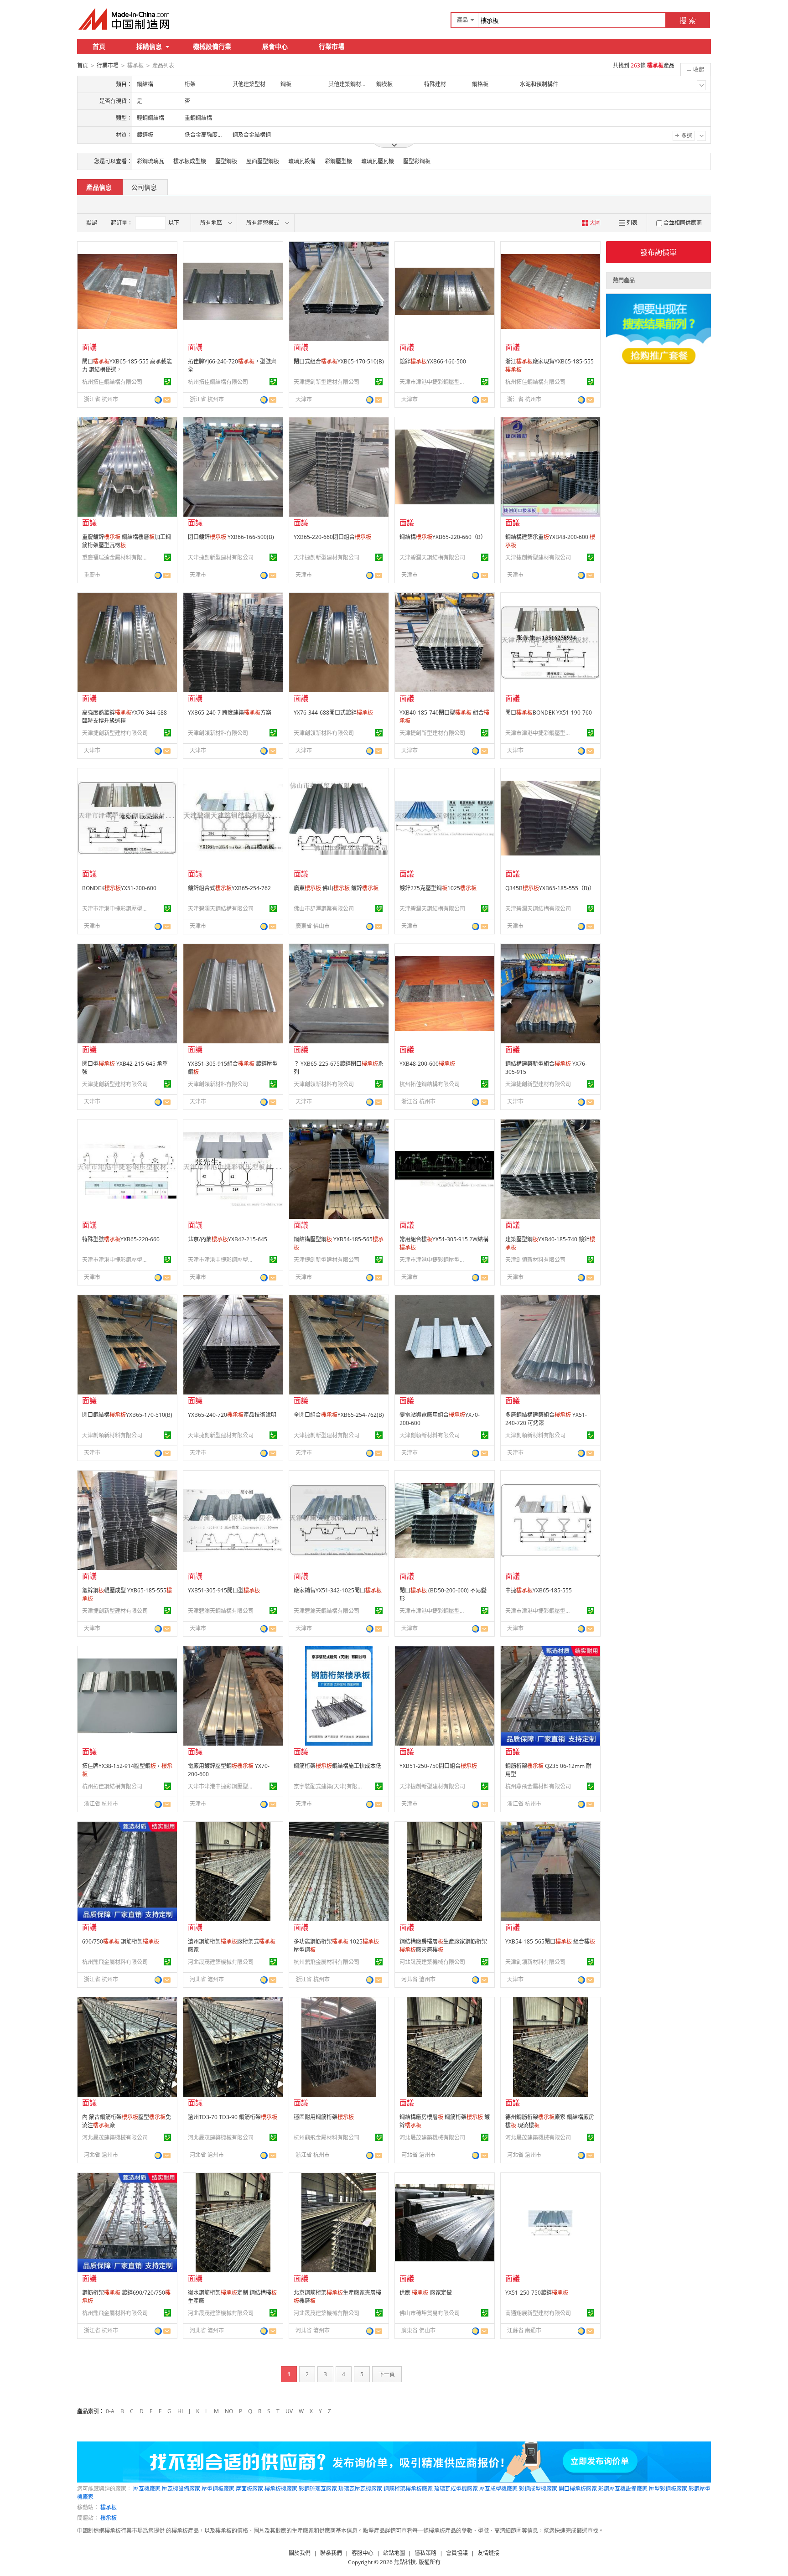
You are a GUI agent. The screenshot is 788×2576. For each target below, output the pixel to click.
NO (229, 2411)
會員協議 (457, 2553)
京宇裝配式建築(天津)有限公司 (328, 1786)
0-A (110, 2411)
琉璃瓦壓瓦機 (378, 161)
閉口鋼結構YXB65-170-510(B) (127, 1415)
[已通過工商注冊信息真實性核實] (167, 382)
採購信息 (149, 46)
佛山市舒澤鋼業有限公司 (324, 909)
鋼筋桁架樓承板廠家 (408, 2489)
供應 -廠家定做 (426, 2293)
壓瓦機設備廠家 (181, 2489)
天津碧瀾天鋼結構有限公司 (432, 557)
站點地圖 (394, 2553)
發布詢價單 (658, 252)
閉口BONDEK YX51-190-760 (549, 713)
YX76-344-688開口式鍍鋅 (333, 713)
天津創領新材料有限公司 (218, 733)
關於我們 (300, 2553)
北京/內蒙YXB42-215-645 (228, 1239)
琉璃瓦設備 (302, 161)
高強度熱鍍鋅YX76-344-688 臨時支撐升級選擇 (124, 717)
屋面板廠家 (249, 2489)
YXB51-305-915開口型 (224, 1590)
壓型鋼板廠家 (218, 2489)
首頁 (99, 46)
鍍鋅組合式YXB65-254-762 (229, 888)
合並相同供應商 (683, 223)
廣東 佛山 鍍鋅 (336, 888)
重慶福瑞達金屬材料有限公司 (116, 557)
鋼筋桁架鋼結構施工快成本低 (337, 1766)
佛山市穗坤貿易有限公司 (430, 2313)
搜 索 (688, 21)
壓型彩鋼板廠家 (668, 2489)
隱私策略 (425, 2553)
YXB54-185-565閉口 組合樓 (550, 1941)
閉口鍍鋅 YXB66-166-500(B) (231, 537)
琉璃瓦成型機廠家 (456, 2489)
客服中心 (363, 2553)
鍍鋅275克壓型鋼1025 (438, 888)
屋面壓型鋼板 (263, 161)
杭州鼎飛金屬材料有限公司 (538, 1786)
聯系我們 (331, 2553)
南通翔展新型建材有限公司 (538, 2313)
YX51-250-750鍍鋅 (537, 2293)
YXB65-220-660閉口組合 (332, 537)
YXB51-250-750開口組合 (438, 1766)
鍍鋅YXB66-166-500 (433, 361)
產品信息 (99, 187)
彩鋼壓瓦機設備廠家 (623, 2489)
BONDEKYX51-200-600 (119, 888)
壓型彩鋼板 (417, 161)
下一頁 (387, 2374)
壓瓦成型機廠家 (498, 2489)
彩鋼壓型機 (338, 161)
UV (289, 2411)
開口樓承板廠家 (578, 2489)
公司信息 (144, 187)
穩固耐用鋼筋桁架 (324, 2117)
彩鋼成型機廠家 (538, 2489)
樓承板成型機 (190, 161)
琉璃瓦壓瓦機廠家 (360, 2489)
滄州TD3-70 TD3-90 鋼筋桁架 (233, 2117)
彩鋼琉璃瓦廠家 (318, 2489)
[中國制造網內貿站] (125, 19)
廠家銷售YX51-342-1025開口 (338, 1590)
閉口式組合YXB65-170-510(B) (339, 361)
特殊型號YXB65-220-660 (121, 1239)
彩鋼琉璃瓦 (150, 161)
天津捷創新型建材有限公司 (327, 382)
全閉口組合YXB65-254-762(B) (339, 1415)
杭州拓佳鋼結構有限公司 (112, 382)
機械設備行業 (212, 46)
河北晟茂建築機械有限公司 (221, 1962)
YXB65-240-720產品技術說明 (232, 1415)
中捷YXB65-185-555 (539, 1590)
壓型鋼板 (226, 161)
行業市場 (332, 46)
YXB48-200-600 (427, 1064)
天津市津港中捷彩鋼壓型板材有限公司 (434, 382)
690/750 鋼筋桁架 (121, 1941)
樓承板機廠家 (281, 2489)
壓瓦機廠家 (147, 2489)
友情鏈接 (488, 2553)
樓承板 (109, 2507)
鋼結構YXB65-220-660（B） (443, 537)
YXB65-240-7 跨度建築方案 (230, 713)
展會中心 (275, 46)
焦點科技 (405, 2562)
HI (180, 2411)
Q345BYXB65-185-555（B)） (550, 888)
